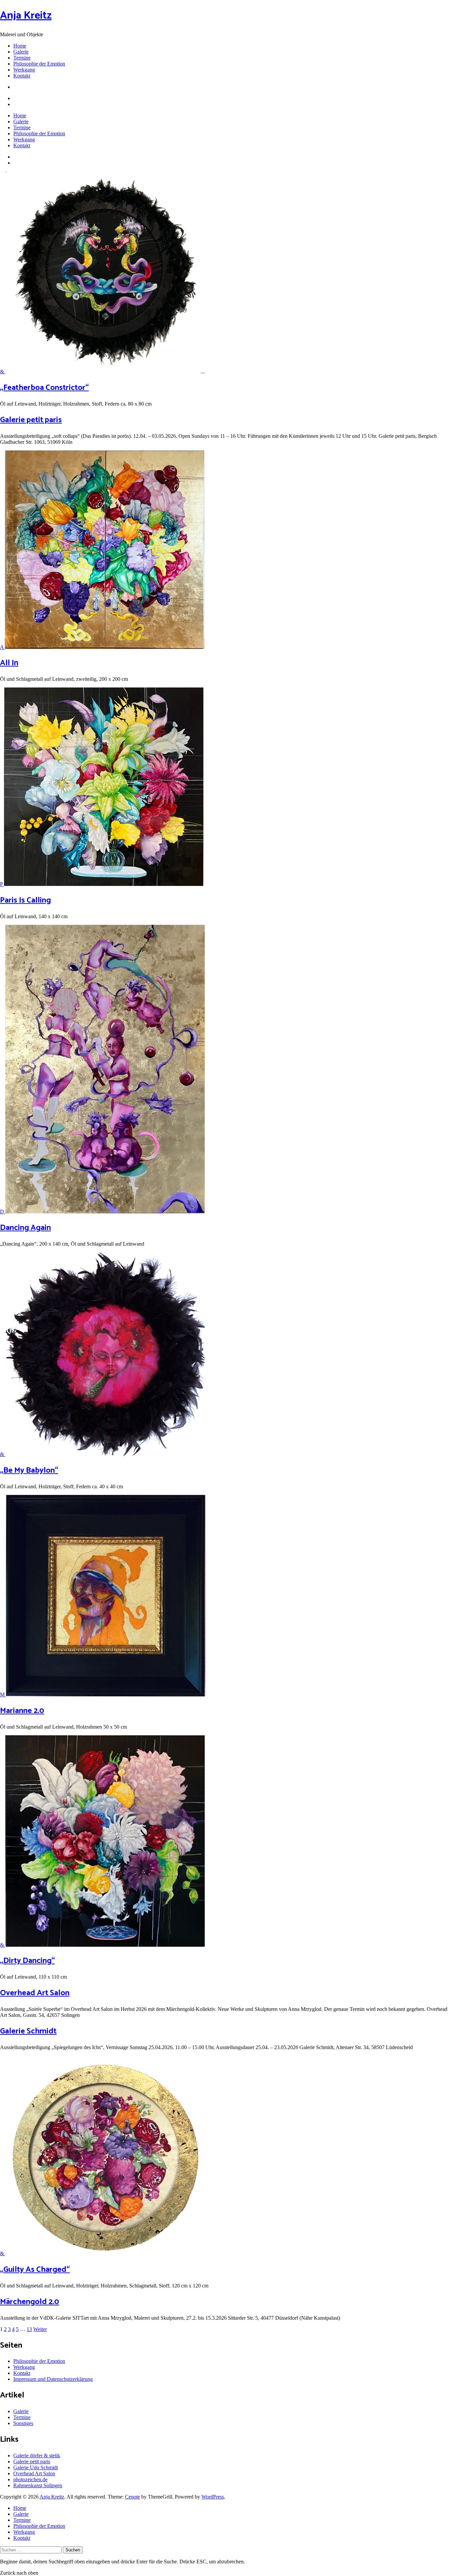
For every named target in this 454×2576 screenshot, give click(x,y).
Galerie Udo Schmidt (36, 2467)
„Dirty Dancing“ (27, 1961)
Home (20, 46)
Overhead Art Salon (35, 1993)
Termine (22, 58)
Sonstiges (23, 2423)
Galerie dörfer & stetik (37, 2455)
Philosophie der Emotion (39, 64)
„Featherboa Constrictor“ (44, 388)
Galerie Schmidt (28, 2031)
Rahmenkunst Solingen (38, 2485)
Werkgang (24, 70)
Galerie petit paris (31, 420)
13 (29, 2329)
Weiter (40, 2329)
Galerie (21, 52)
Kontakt (22, 76)
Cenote (132, 2497)
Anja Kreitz (26, 16)
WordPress (213, 2497)
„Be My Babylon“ (29, 1471)
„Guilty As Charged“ (35, 2270)
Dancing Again (25, 1228)
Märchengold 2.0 (30, 2302)
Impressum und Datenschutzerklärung (53, 2379)
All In (9, 663)
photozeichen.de (30, 2479)
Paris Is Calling (25, 900)
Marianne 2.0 (22, 1711)
